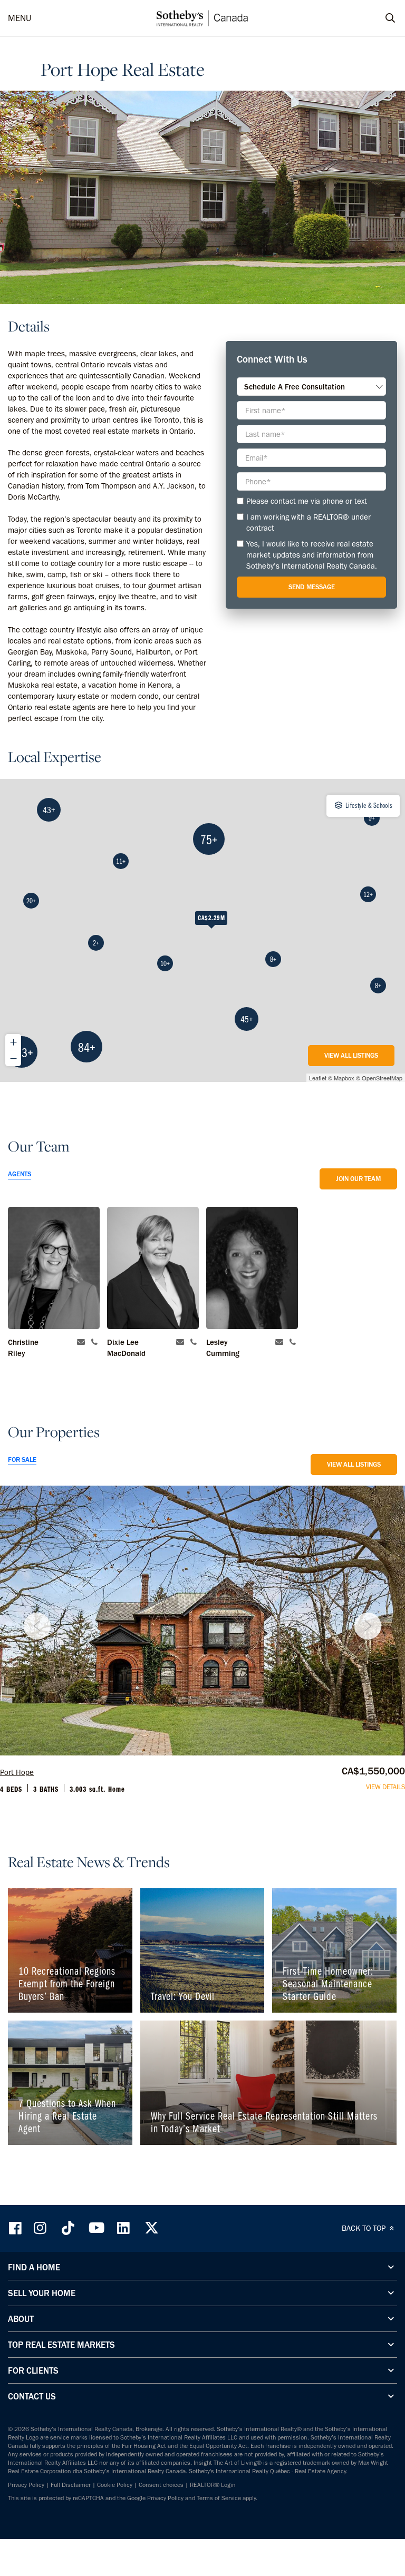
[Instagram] (41, 2228)
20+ (31, 901)
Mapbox (344, 1078)
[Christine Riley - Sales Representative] (54, 1268)
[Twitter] (151, 2228)
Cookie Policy (115, 2485)
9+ (372, 818)
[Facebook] (16, 2228)
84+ (87, 1047)
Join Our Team (358, 1179)
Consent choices (161, 2485)
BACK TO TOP (365, 2228)
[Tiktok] (68, 2228)
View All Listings (351, 1055)
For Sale (22, 1460)
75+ (209, 839)
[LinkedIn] (123, 2228)
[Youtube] (96, 2228)
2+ (96, 943)
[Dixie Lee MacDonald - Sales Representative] (153, 1268)
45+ (247, 1019)
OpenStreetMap (382, 1078)
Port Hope (17, 1772)
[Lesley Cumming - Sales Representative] (252, 1268)
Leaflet (318, 1078)
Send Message (312, 587)
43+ (49, 810)
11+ (121, 861)
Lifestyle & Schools (368, 805)
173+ (22, 1052)
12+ (368, 894)
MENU (20, 18)
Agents (20, 1174)
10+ (165, 963)
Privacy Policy (26, 2485)
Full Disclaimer (71, 2485)
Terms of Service (219, 2498)
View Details (385, 1787)
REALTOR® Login (213, 2485)
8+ (378, 985)
